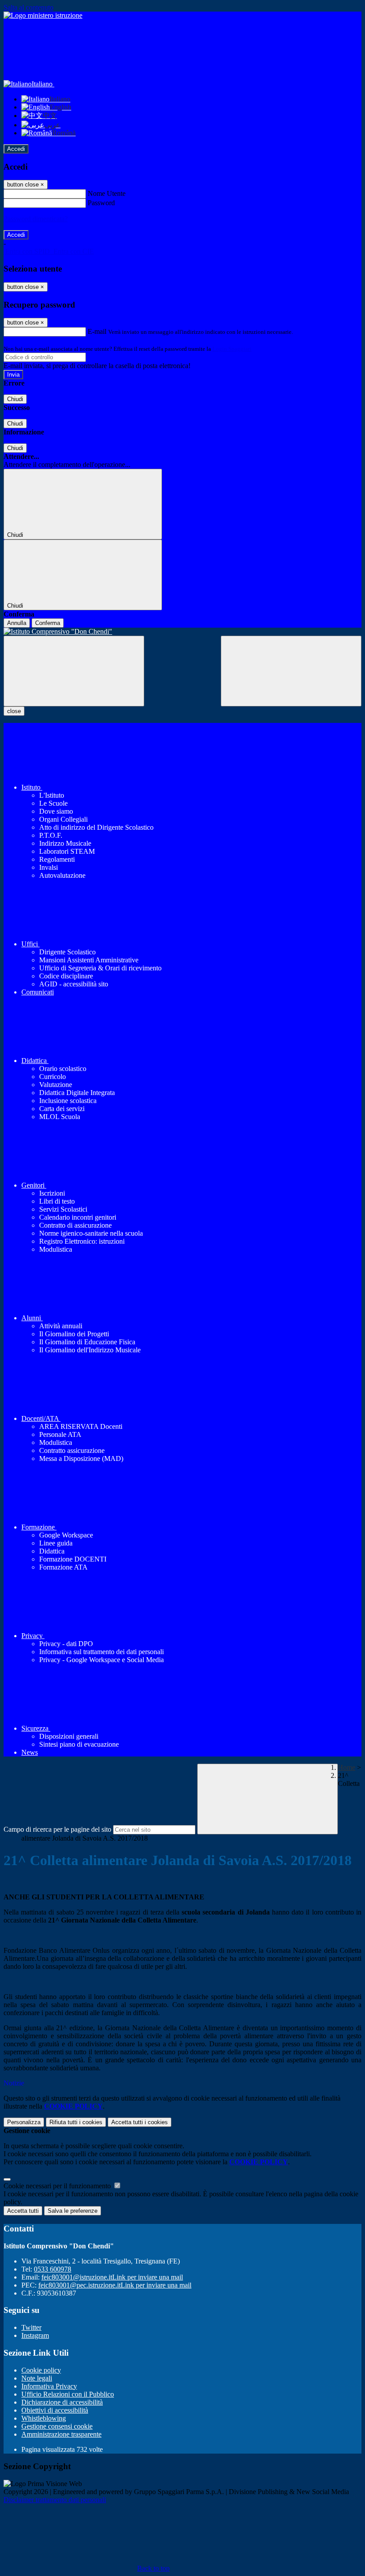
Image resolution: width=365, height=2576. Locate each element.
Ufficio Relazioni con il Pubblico (68, 2394)
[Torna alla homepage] (182, 632)
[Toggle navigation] (74, 671)
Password (101, 203)
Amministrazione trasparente (61, 2434)
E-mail (97, 331)
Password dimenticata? (36, 219)
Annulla (17, 623)
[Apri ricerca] (291, 671)
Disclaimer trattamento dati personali (55, 2500)
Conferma (48, 623)
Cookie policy (41, 2370)
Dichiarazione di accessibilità (62, 2402)
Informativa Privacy (49, 2386)
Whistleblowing (44, 2418)
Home (347, 1767)
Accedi (16, 149)
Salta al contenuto (28, 7)
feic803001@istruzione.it (112, 2277)
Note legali (37, 2378)
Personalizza (24, 2122)
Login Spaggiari (232, 349)
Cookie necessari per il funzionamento (58, 2186)
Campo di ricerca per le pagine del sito (57, 1829)
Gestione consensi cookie (57, 2426)
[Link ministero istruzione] (43, 15)
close (14, 711)
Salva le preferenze (73, 2211)
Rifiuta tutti (76, 2122)
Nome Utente (107, 193)
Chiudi (15, 399)
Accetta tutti (140, 2122)
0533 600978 (53, 2269)
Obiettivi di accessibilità (55, 2410)
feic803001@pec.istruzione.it (115, 2285)
